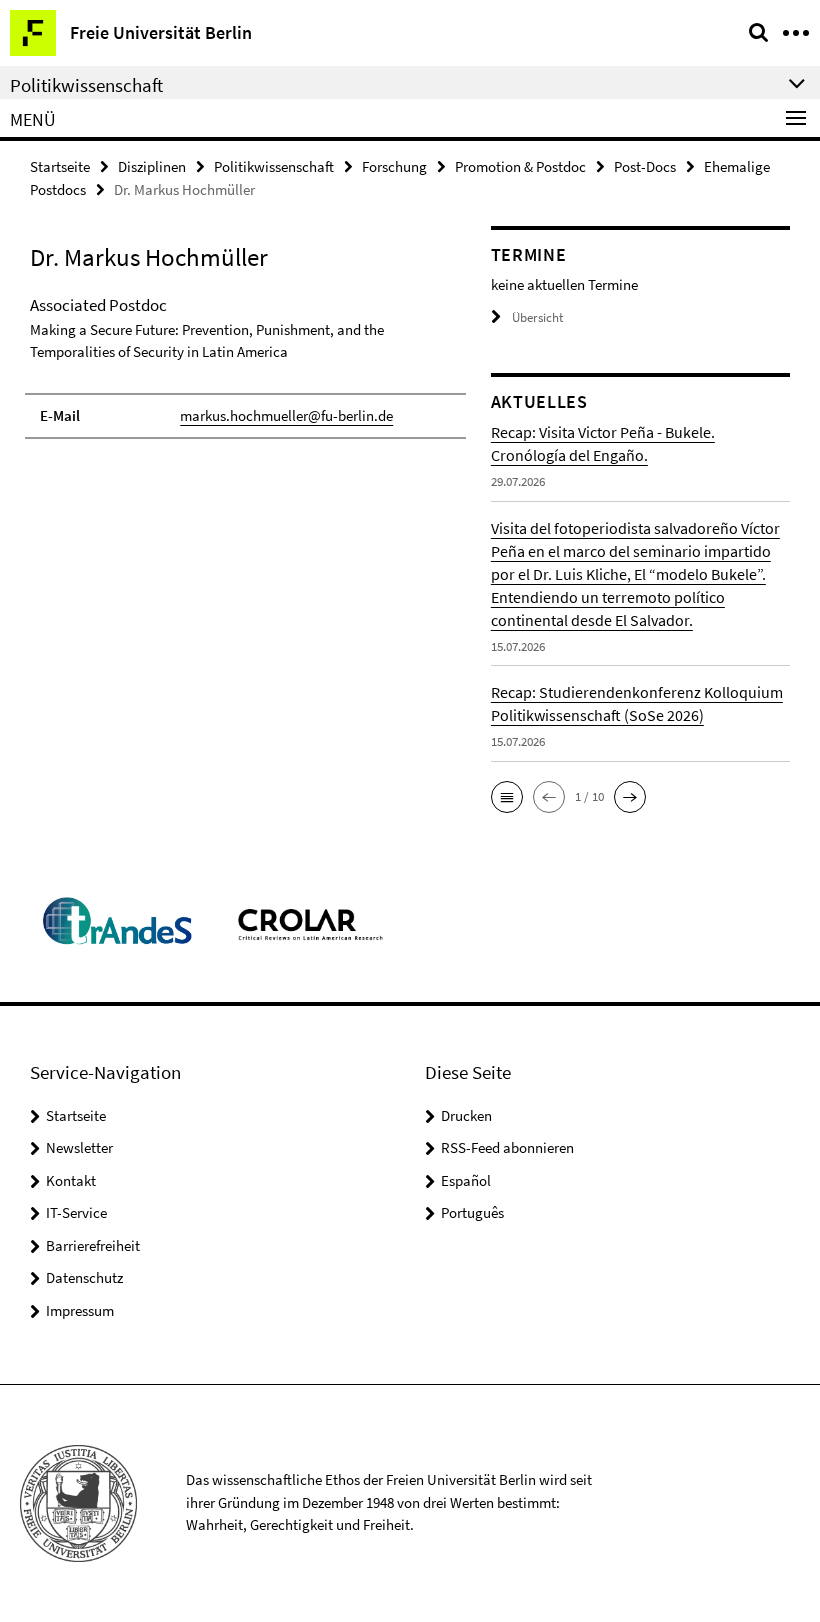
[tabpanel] (245, 366)
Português (472, 1212)
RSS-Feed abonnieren (507, 1147)
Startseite (60, 166)
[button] (507, 797)
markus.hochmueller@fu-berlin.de (286, 415)
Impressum (80, 1310)
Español (466, 1180)
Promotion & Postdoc (520, 166)
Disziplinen (152, 166)
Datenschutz (84, 1277)
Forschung (394, 166)
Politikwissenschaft (274, 166)
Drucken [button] (466, 1115)
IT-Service (76, 1212)
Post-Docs (645, 166)
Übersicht (537, 317)
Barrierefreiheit (93, 1245)
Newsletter (79, 1147)
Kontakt (71, 1180)
